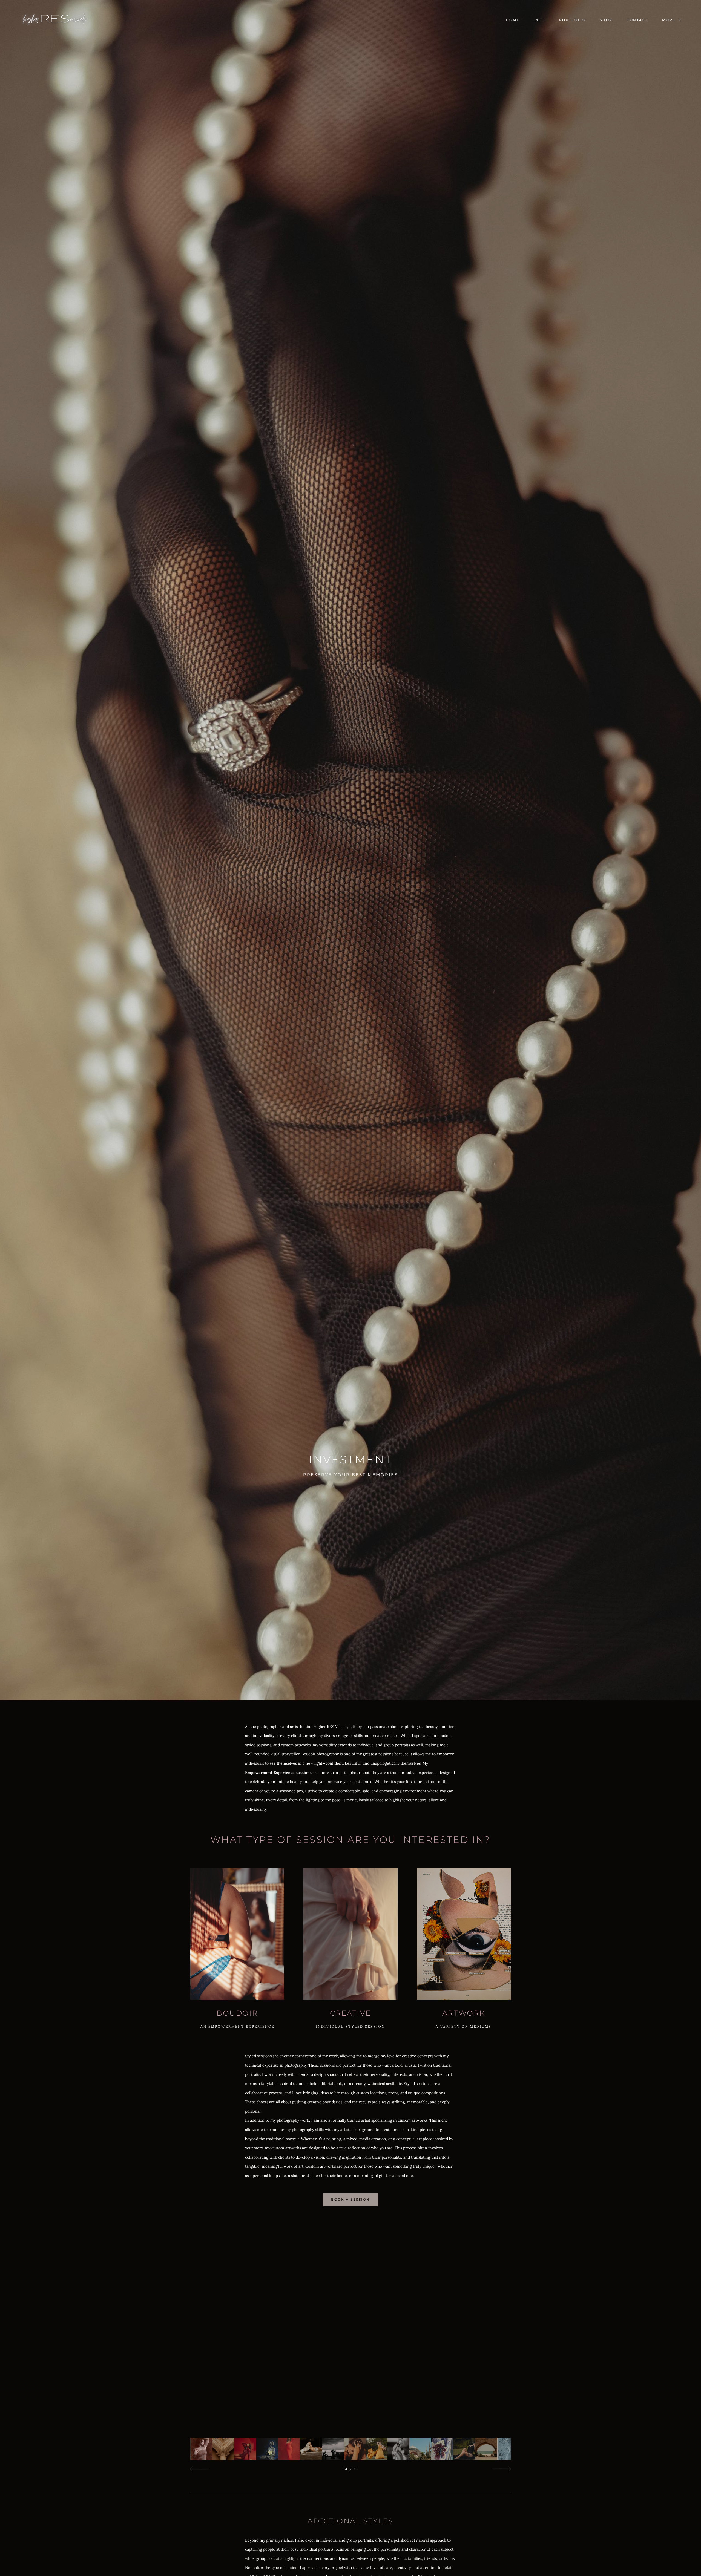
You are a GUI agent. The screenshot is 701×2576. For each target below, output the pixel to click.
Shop (606, 20)
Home (513, 20)
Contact (637, 20)
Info (539, 20)
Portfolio (573, 20)
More (670, 20)
